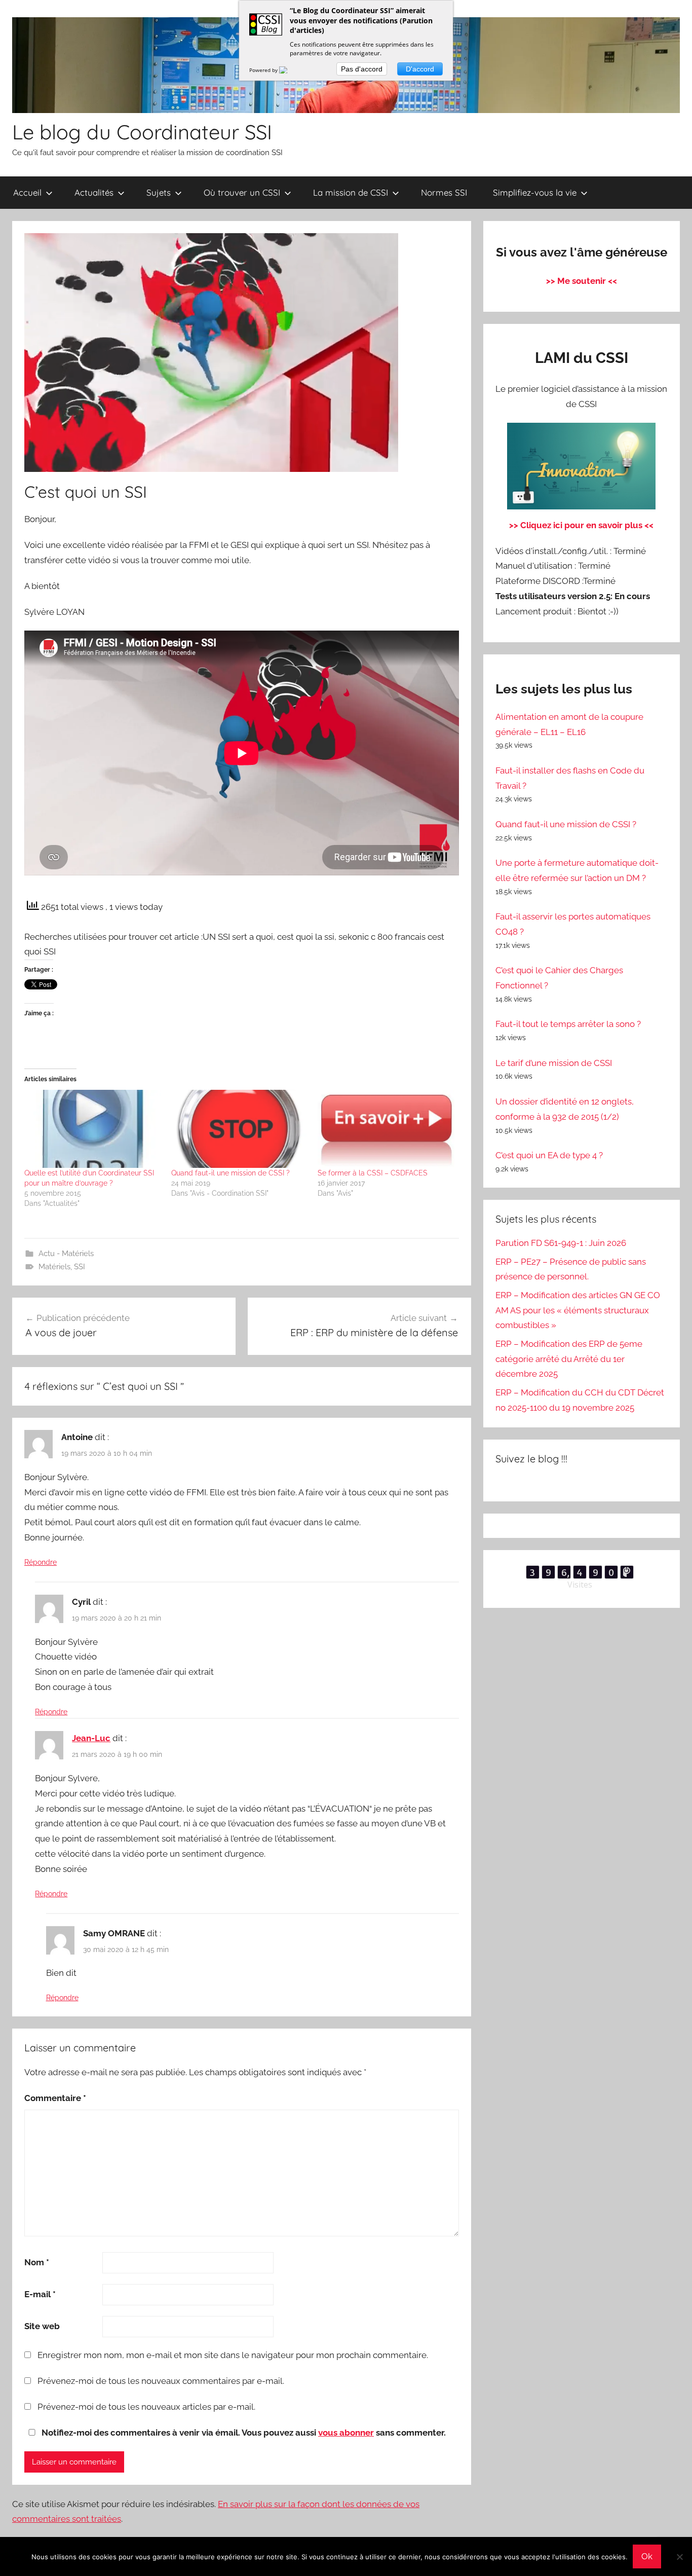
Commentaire (55, 2098)
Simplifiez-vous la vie (535, 192)
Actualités (94, 192)
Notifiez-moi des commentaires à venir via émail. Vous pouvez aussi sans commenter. (243, 2433)
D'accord (420, 69)
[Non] (679, 2557)
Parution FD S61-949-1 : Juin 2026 (561, 1243)
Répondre (41, 1562)
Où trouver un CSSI (242, 192)
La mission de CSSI (351, 192)
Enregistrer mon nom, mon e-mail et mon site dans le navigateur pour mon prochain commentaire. (233, 2355)
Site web (42, 2326)
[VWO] (289, 70)
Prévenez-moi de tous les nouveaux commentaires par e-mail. (161, 2381)
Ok (647, 2556)
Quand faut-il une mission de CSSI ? (230, 1173)
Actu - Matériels (66, 1254)
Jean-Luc (91, 1738)
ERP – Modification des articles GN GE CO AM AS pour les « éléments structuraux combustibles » (578, 1310)
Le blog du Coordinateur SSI (142, 132)
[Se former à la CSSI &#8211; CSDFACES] (386, 1129)
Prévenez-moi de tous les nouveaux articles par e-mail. (146, 2407)
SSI (80, 1267)
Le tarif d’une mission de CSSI (554, 1063)
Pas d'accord (362, 69)
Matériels (54, 1267)
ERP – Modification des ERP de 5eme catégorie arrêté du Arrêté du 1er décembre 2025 (569, 1359)
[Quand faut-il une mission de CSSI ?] (240, 1129)
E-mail (40, 2294)
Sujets (159, 192)
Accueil (27, 192)
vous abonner (346, 2433)
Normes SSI (444, 192)
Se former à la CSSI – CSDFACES (373, 1173)
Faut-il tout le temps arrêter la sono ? (568, 1024)
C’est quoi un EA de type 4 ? (549, 1155)
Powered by (264, 70)
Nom (37, 2262)
